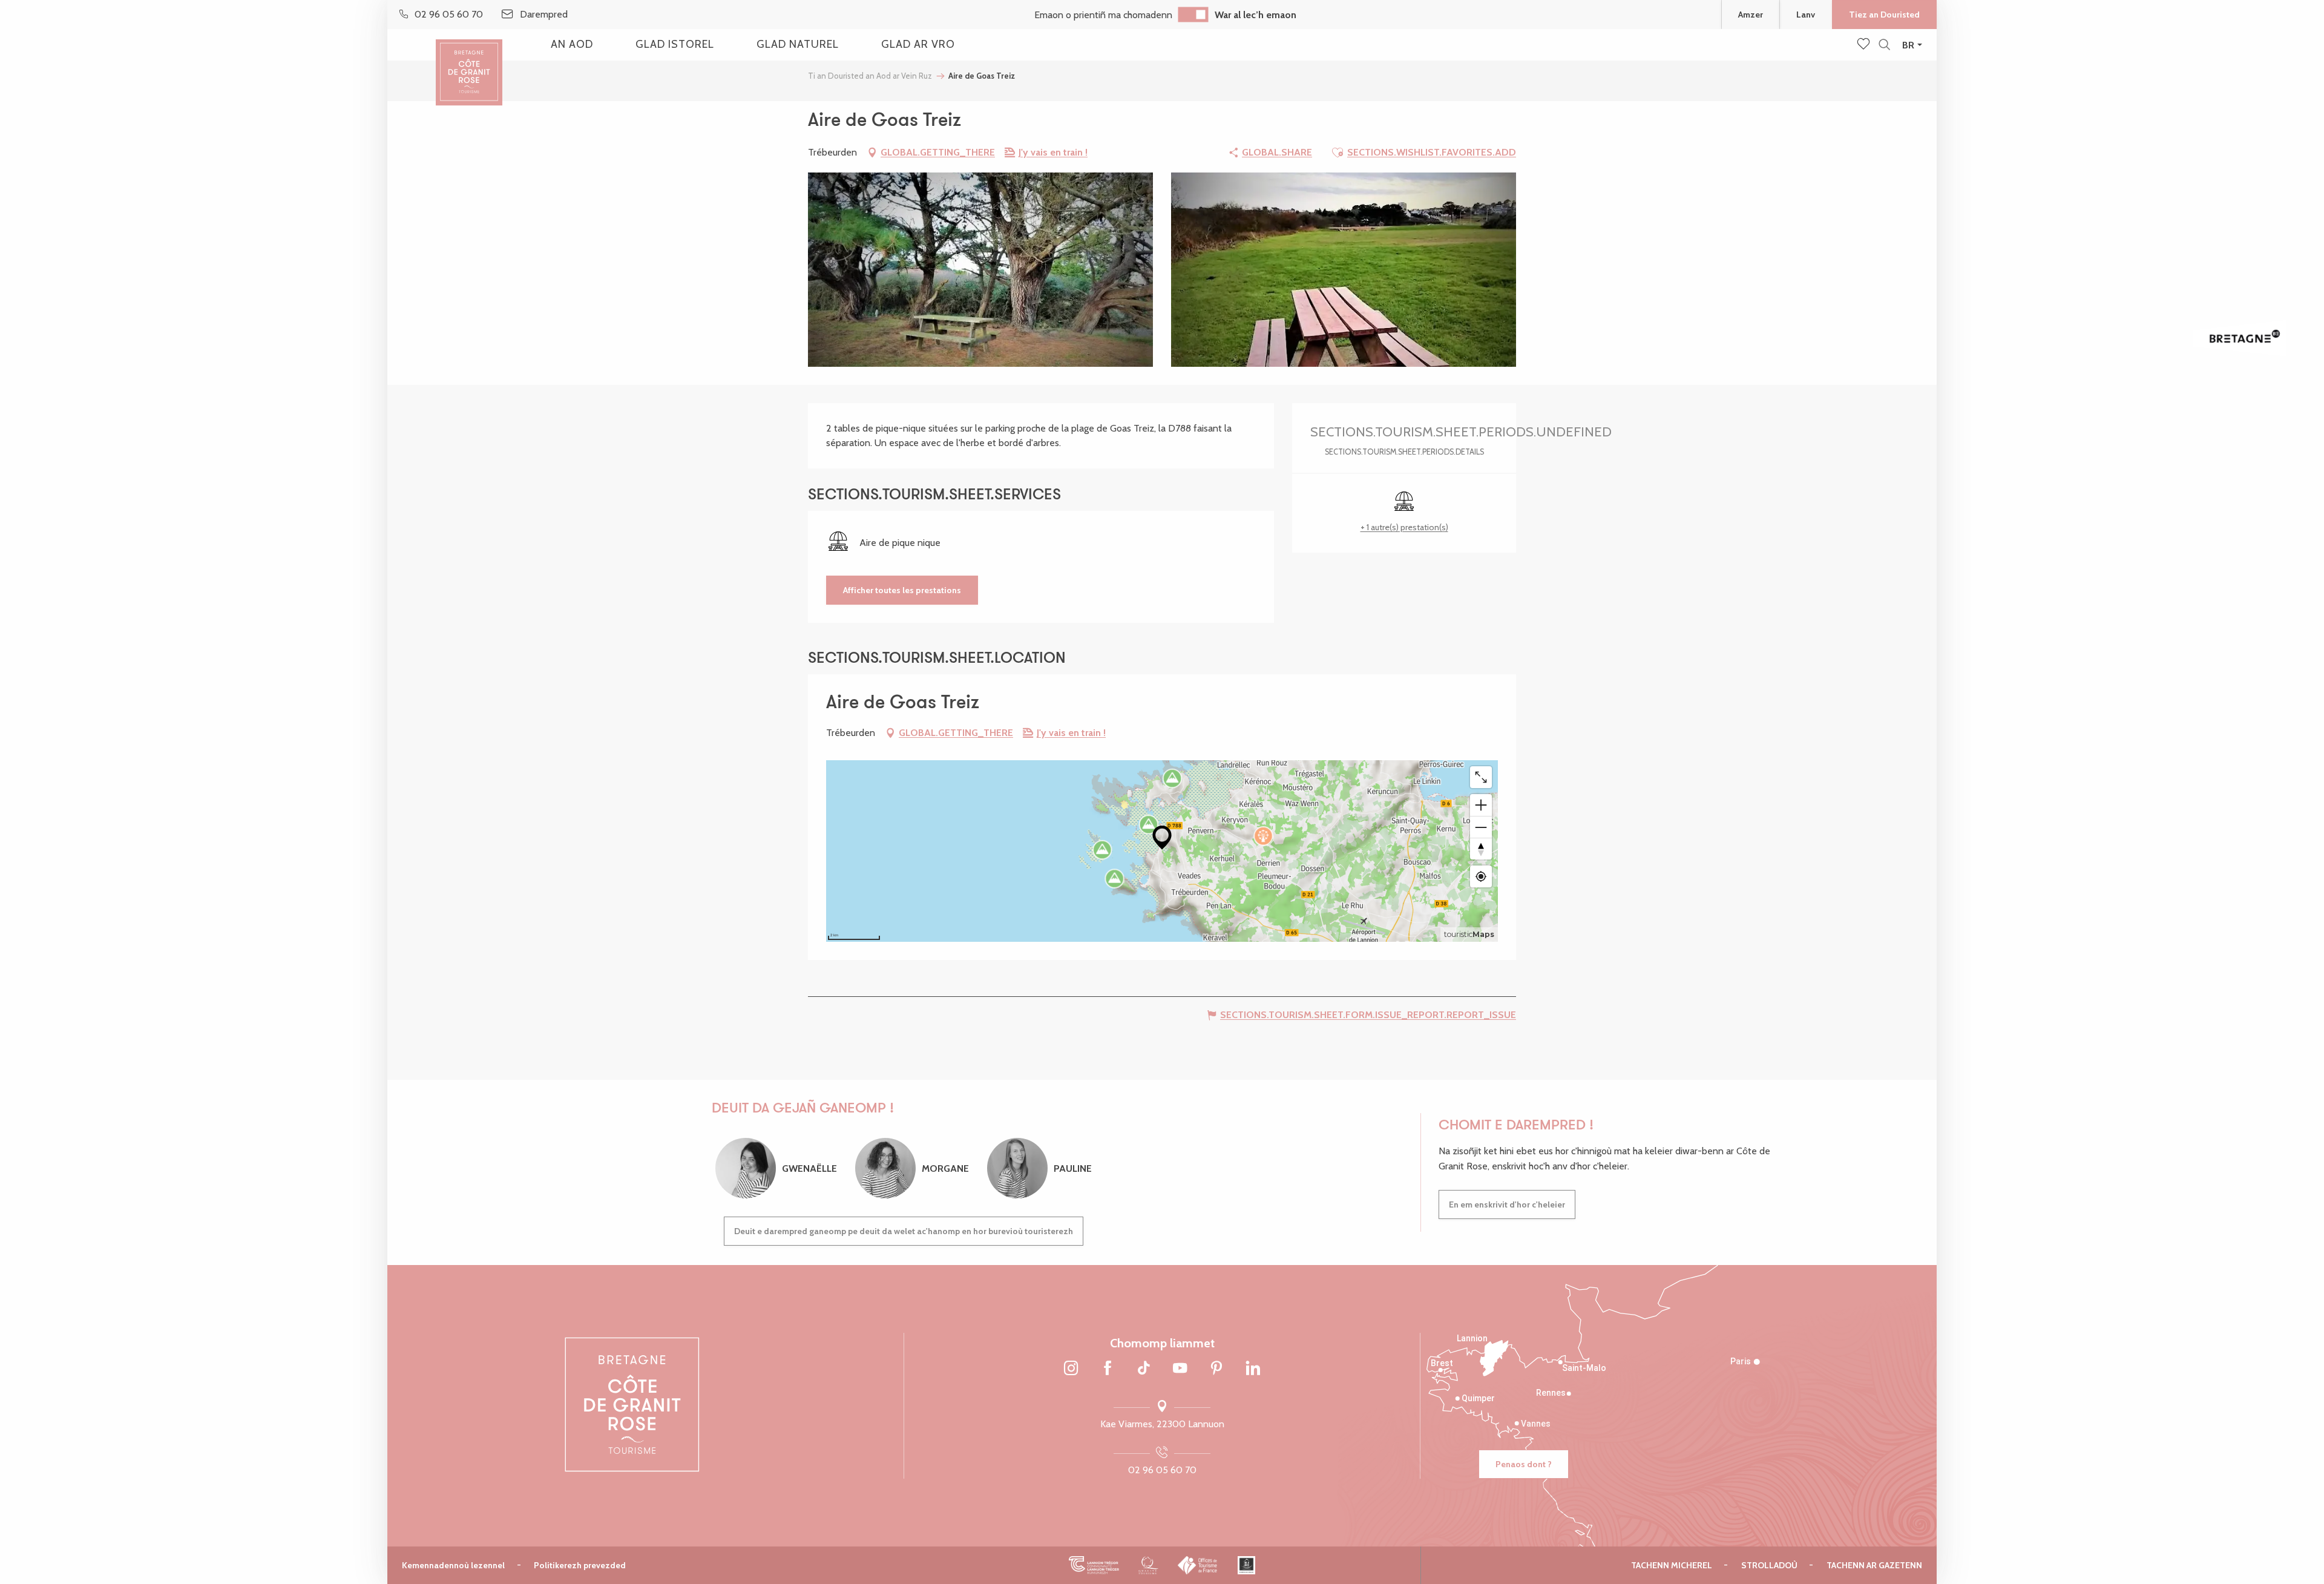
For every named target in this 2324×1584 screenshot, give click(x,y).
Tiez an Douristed (1884, 15)
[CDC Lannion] (1094, 1565)
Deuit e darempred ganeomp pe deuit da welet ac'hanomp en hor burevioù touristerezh (904, 1231)
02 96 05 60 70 (1162, 1470)
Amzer (1751, 15)
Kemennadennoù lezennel (453, 1565)
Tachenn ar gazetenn (1874, 1565)
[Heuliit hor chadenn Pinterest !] (1216, 1369)
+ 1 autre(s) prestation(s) (1404, 527)
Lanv (1806, 15)
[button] (1884, 45)
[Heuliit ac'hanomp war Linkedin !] (1253, 1369)
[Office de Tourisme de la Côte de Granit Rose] (469, 62)
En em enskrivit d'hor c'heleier (1507, 1204)
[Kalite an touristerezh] (1148, 1565)
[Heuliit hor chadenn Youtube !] (1180, 1369)
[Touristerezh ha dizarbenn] (1246, 1565)
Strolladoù (1769, 1565)
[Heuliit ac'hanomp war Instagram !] (1071, 1369)
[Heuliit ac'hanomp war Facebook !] (1108, 1369)
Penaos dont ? (1524, 1464)
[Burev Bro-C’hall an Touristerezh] (1198, 1565)
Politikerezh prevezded (580, 1565)
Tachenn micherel (1672, 1565)
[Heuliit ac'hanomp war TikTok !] (1144, 1369)
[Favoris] (1865, 45)
